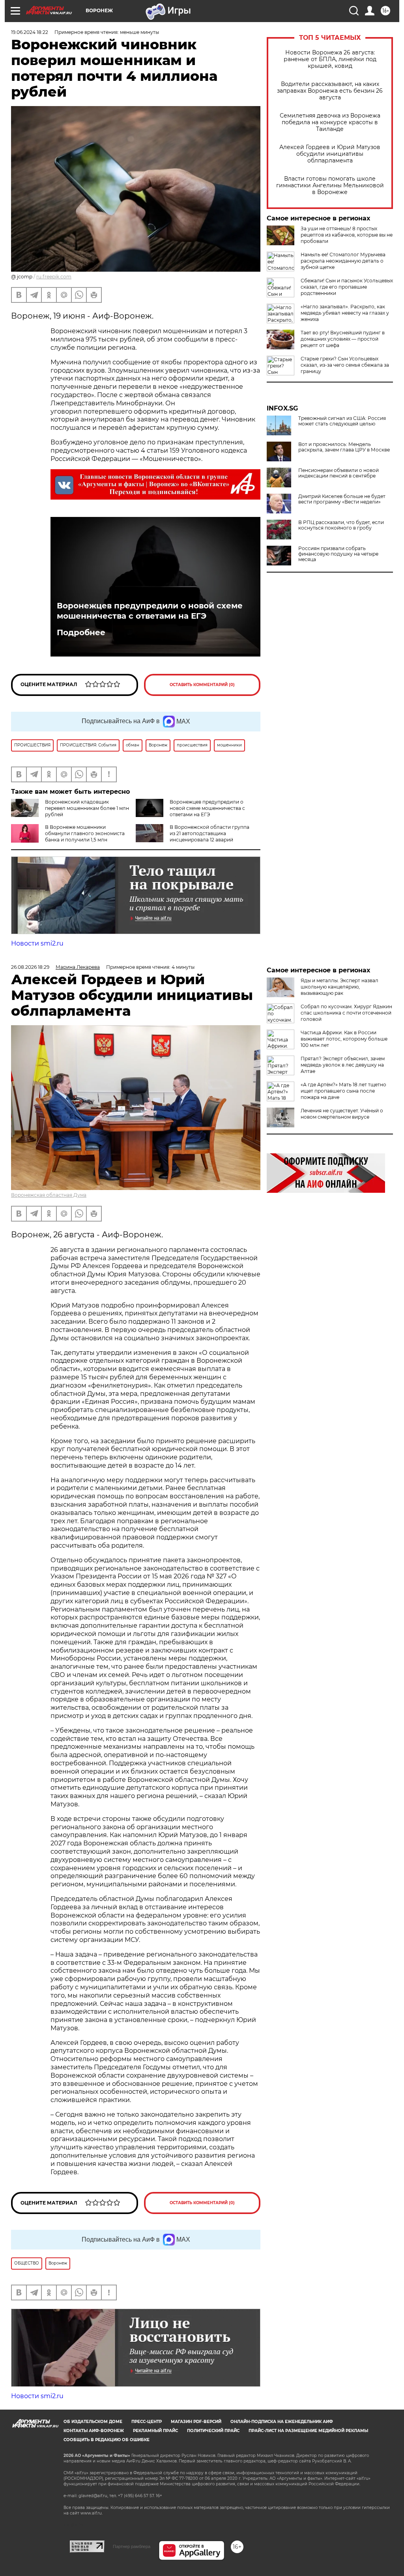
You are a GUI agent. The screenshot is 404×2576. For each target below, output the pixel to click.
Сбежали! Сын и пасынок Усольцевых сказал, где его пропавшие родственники (347, 287)
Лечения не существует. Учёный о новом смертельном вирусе (342, 1114)
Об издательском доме (93, 2422)
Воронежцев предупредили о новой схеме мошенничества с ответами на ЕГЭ (150, 611)
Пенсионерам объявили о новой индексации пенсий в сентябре (339, 473)
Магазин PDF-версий (196, 2422)
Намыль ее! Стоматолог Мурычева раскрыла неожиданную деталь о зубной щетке (343, 261)
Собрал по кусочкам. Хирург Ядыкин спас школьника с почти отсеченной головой (346, 1013)
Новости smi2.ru (37, 943)
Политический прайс (213, 2431)
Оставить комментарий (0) (202, 685)
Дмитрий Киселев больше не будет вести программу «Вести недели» (342, 499)
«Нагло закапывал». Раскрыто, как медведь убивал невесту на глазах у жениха (345, 313)
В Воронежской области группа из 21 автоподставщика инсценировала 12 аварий (209, 833)
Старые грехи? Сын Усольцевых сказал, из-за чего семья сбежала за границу (345, 365)
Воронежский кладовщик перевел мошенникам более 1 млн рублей (87, 808)
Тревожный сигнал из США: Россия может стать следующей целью (342, 421)
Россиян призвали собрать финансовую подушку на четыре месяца (338, 554)
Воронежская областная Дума (49, 1195)
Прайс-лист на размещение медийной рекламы (308, 2431)
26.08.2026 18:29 (30, 967)
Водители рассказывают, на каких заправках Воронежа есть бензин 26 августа (330, 91)
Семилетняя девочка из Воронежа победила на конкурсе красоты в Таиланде (330, 122)
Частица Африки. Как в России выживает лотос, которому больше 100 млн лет (344, 1039)
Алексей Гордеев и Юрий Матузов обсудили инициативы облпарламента (330, 154)
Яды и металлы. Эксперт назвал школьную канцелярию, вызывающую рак (339, 987)
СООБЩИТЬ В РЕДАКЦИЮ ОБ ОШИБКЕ (107, 2440)
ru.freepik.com (54, 277)
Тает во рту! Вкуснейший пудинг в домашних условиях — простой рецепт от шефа (343, 339)
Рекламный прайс (155, 2431)
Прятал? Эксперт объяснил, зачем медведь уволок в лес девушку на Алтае (343, 1065)
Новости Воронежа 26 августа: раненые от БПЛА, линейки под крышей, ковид (330, 59)
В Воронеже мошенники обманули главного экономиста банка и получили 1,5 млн (85, 833)
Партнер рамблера (132, 2546)
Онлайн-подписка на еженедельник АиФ (282, 2422)
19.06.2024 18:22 (30, 32)
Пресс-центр (147, 2422)
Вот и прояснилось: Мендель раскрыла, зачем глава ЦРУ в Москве (344, 447)
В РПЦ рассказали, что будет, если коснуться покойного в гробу (341, 525)
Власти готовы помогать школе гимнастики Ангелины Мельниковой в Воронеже (330, 186)
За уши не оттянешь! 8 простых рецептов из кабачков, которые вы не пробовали (347, 235)
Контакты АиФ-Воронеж (94, 2431)
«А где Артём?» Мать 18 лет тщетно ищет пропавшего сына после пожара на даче (343, 1091)
